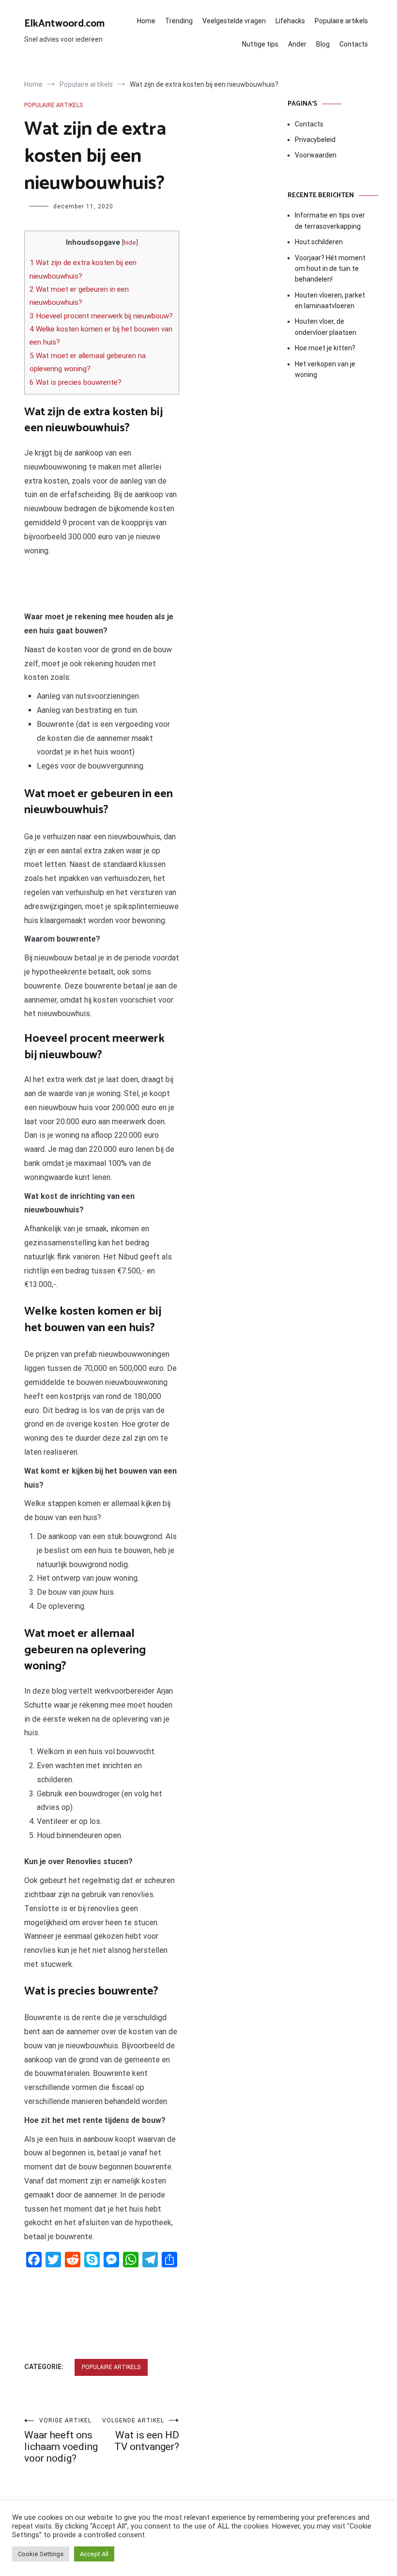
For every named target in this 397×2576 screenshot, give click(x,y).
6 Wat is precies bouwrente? (76, 382)
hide (130, 242)
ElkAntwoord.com (64, 24)
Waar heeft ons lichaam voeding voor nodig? (61, 2441)
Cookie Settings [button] (41, 2554)
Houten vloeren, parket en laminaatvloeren (330, 300)
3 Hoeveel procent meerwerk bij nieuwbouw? (101, 316)
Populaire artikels (341, 21)
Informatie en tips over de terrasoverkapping (330, 220)
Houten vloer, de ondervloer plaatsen (326, 327)
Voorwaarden (316, 155)
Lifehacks (290, 21)
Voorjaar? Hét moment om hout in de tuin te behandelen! (330, 269)
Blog (323, 44)
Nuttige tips (260, 44)
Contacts (354, 44)
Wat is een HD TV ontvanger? (141, 2435)
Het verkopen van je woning (325, 369)
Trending (179, 21)
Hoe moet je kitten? (326, 348)
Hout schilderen (319, 242)
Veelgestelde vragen (234, 21)
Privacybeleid (315, 140)
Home (146, 21)
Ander (297, 44)
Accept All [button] (94, 2554)
